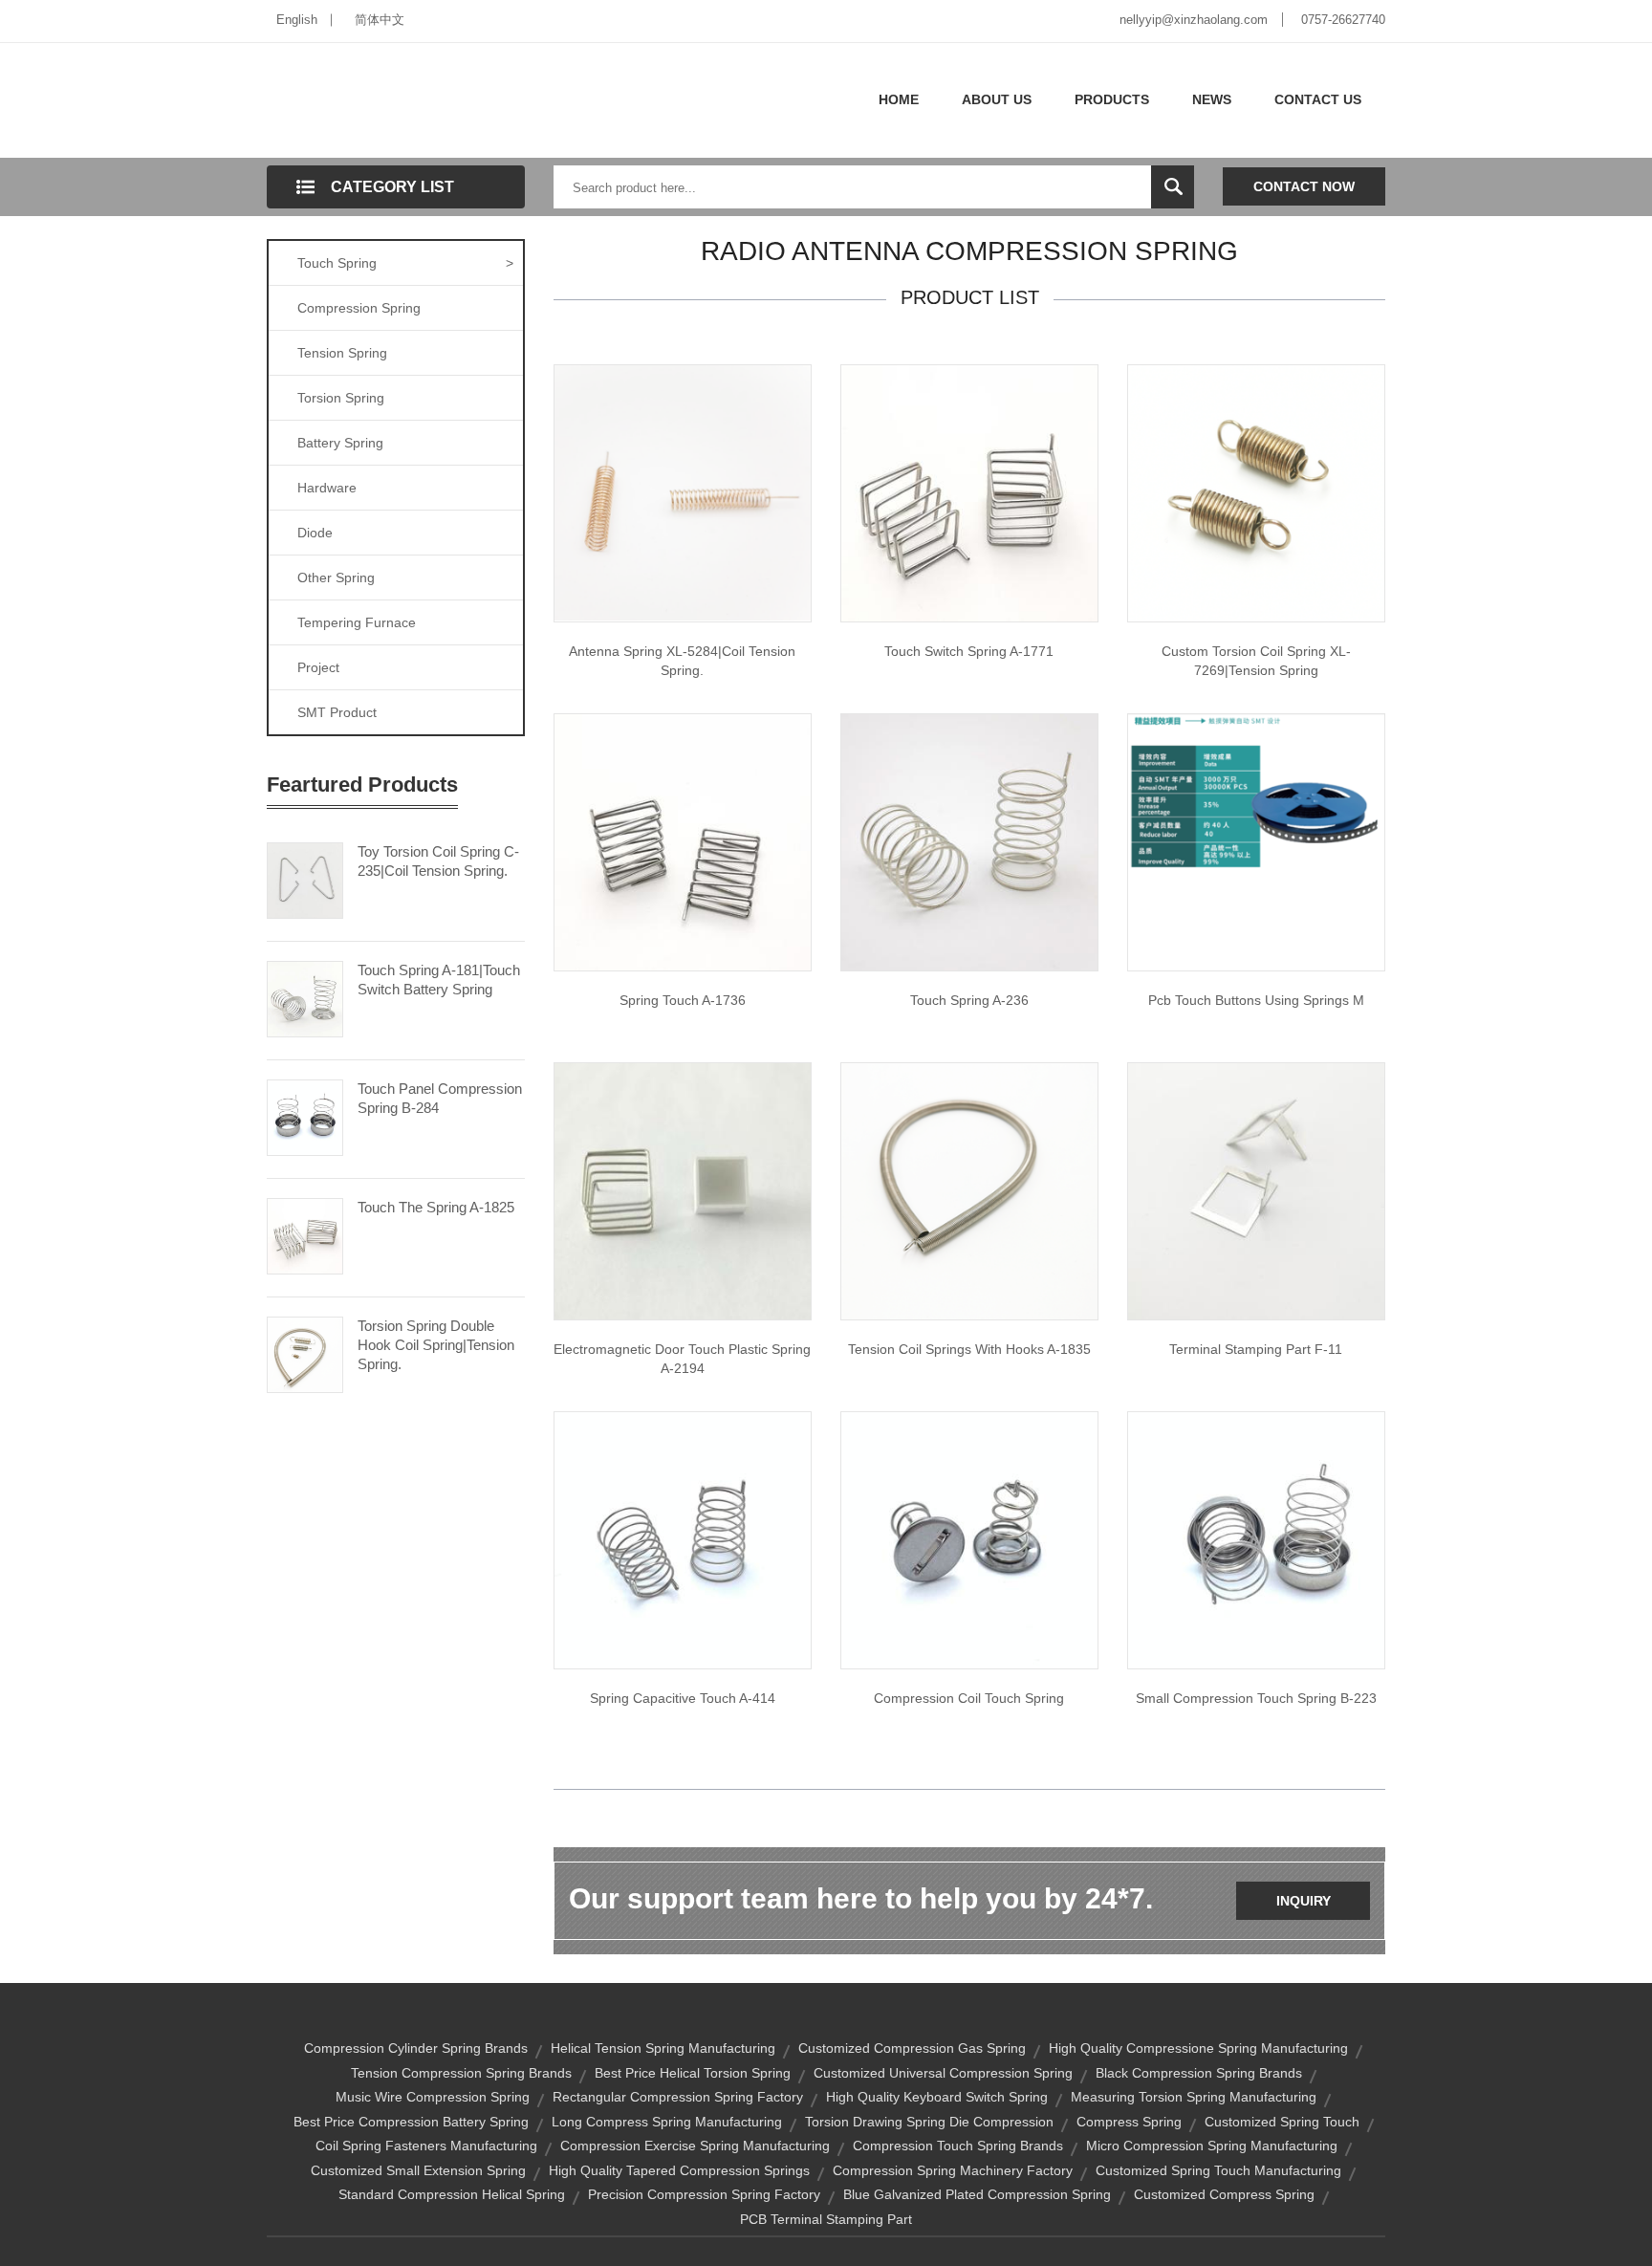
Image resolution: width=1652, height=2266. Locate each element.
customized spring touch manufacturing (1218, 2170)
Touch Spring (405, 263)
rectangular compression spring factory (678, 2097)
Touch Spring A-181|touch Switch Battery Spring (439, 980)
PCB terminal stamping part (826, 2219)
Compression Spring (359, 308)
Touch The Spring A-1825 (436, 1207)
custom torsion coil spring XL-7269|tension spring (1256, 661)
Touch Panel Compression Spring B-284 (440, 1098)
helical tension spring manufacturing (663, 2048)
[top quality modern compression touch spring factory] (969, 1539)
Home (899, 99)
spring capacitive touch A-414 (683, 1698)
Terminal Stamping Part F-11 (1256, 1349)
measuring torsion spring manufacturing (1194, 2097)
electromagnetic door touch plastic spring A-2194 (682, 1359)
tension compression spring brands (461, 2073)
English (297, 20)
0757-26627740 (1343, 20)
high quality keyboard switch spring (937, 2097)
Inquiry (1304, 1901)
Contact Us (1318, 99)
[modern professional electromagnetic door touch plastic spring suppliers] (683, 1190)
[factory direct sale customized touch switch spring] (969, 492)
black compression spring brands (1199, 2073)
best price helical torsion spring (693, 2073)
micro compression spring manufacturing (1212, 2146)
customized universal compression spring (943, 2073)
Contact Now (1304, 186)
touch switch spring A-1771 (969, 651)
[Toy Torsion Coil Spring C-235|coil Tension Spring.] (305, 879)
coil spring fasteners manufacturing (426, 2146)
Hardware (327, 488)
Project (318, 667)
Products (1112, 99)
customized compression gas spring (912, 2048)
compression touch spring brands (958, 2146)
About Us (997, 99)
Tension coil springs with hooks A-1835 (969, 1349)
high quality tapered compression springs (679, 2170)
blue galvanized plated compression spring (977, 2194)
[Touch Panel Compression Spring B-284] (305, 1116)
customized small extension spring (418, 2170)
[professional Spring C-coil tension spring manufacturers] (683, 491)
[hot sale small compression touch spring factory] (1256, 1539)
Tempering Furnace (357, 622)
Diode (315, 533)
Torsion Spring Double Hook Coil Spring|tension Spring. (436, 1345)
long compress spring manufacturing (667, 2122)
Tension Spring (342, 353)
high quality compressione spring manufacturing (1198, 2048)
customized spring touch (1282, 2122)
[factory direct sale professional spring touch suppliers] (683, 841)
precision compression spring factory (704, 2194)
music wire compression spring (433, 2097)
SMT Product (337, 712)
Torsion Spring (341, 398)
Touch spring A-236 (969, 1000)
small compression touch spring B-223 (1256, 1698)
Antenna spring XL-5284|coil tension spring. (682, 661)
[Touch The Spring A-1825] (305, 1234)
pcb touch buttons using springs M (1256, 1000)
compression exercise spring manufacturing (695, 2146)
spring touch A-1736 (683, 1000)
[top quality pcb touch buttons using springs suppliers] (1256, 794)
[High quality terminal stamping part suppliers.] (1256, 1190)
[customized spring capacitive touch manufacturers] (683, 1539)
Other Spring (336, 577)
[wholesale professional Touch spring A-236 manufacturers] (969, 841)
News (1212, 99)
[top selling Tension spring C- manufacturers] (1256, 492)
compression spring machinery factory (953, 2170)
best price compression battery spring (411, 2122)
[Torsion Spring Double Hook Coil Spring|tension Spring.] (305, 1353)
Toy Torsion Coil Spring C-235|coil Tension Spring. (438, 861)
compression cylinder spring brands (416, 2048)
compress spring (1129, 2122)
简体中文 (380, 20)
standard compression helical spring (452, 2194)
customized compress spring (1224, 2194)
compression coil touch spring (969, 1698)
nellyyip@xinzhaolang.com (1194, 20)
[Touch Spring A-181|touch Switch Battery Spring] (305, 997)
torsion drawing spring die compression (929, 2122)
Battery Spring (340, 443)
